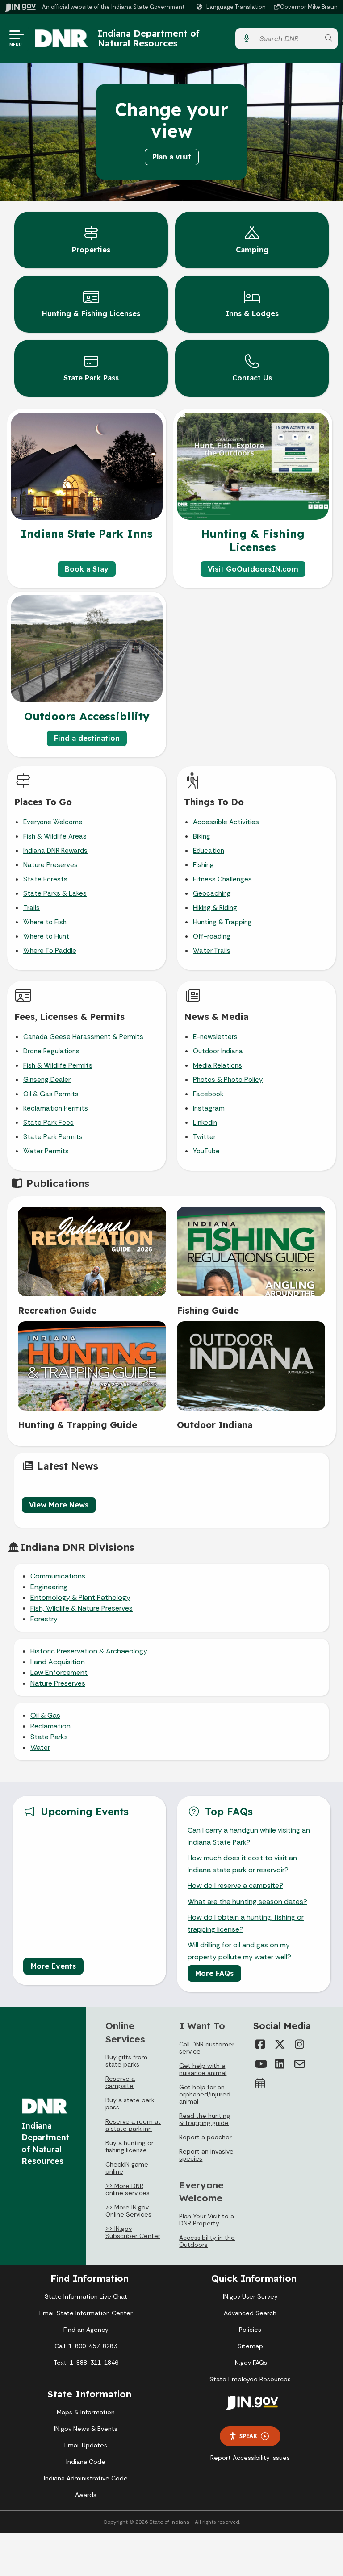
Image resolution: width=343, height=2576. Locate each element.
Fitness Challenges (222, 879)
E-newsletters (215, 1037)
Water (40, 1747)
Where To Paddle (50, 951)
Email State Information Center (86, 2313)
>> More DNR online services (128, 2189)
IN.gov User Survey (250, 2296)
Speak (248, 2436)
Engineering (49, 1587)
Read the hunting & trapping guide (205, 2119)
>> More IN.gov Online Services (128, 2211)
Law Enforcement (59, 1672)
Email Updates (86, 2445)
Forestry (44, 1619)
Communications (58, 1576)
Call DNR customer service (207, 2048)
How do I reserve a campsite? (235, 1885)
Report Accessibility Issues (250, 2458)
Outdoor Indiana (218, 1051)
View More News (59, 1505)
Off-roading (212, 936)
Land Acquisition (58, 1662)
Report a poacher (205, 2137)
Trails (31, 908)
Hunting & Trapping (222, 922)
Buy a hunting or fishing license (130, 2146)
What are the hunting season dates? (247, 1902)
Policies (250, 2330)
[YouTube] (260, 2064)
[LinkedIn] (280, 2064)
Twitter (204, 1137)
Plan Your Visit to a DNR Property (207, 2220)
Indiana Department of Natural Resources (149, 38)
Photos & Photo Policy (228, 1080)
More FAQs (214, 1973)
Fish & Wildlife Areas (55, 836)
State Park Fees (48, 1123)
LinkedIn (205, 1123)
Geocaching (212, 893)
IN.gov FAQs (250, 2363)
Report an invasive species (206, 2155)
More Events (53, 1966)
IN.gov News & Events (86, 2429)
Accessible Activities (226, 822)
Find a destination (87, 738)
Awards (86, 2495)
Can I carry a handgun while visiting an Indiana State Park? (249, 1836)
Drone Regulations (51, 1051)
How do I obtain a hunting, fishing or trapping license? (246, 1923)
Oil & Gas (45, 1715)
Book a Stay (87, 569)
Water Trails (212, 951)
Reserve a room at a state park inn (133, 2125)
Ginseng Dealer (47, 1080)
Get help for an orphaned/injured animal (205, 2094)
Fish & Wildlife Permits (58, 1065)
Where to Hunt (46, 936)
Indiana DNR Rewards (55, 851)
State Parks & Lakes (55, 893)
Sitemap (250, 2346)
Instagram (209, 1108)
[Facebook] (260, 2044)
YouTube (206, 1151)
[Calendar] (260, 2083)
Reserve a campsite (120, 2082)
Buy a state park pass (130, 2104)
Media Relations (218, 1065)
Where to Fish (45, 922)
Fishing (203, 865)
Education (209, 851)
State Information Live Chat (86, 2296)
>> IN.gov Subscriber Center (133, 2232)
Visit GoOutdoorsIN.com (253, 569)
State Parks (49, 1737)
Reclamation (50, 1726)
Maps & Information (86, 2412)
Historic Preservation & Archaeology (89, 1651)
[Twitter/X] (280, 2044)
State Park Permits (53, 1137)
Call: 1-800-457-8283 (86, 2346)
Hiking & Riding (215, 908)
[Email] (300, 2064)
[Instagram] (300, 2044)
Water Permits (46, 1151)
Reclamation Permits (56, 1108)
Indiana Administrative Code (86, 2478)
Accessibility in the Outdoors (207, 2241)
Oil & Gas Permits (51, 1094)
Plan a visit (172, 157)
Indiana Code (86, 2462)
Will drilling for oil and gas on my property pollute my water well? (239, 1951)
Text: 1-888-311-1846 (86, 2363)
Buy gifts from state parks (126, 2061)
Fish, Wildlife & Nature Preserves (82, 1608)
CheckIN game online (127, 2168)
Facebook (208, 1094)
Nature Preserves (50, 865)
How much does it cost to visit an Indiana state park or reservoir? (242, 1864)
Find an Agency (86, 2330)
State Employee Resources (250, 2379)
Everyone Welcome (53, 822)
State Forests (45, 879)
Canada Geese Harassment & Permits (83, 1037)
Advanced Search (250, 2313)
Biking (202, 836)
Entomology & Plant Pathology (80, 1597)
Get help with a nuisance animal (203, 2069)
